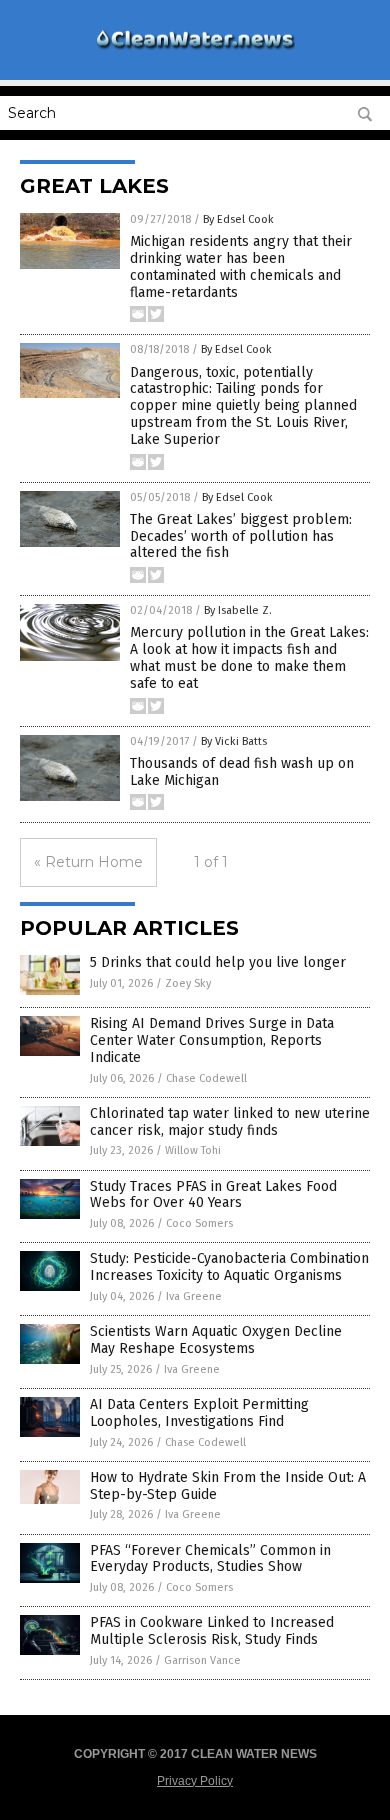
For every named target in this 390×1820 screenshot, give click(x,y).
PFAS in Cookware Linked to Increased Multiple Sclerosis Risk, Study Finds (212, 1631)
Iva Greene (194, 1296)
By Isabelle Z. (238, 610)
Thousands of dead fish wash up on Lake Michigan (242, 772)
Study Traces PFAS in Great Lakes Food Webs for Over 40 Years (213, 1195)
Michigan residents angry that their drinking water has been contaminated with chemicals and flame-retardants (241, 266)
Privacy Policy (195, 1781)
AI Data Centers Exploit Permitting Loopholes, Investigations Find (199, 1413)
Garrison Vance (202, 1660)
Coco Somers (199, 1223)
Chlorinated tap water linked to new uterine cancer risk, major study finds (230, 1122)
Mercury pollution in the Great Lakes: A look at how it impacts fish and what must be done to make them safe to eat (249, 657)
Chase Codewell (206, 1078)
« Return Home (88, 862)
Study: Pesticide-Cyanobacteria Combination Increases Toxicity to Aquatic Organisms (229, 1267)
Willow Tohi (193, 1150)
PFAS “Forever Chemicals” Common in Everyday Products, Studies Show (210, 1559)
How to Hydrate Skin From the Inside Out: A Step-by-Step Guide (228, 1486)
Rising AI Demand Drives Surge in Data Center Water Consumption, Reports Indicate (212, 1040)
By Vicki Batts (234, 741)
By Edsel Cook (238, 219)
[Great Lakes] (195, 49)
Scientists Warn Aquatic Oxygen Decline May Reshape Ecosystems (216, 1340)
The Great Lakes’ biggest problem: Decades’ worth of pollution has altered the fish (241, 536)
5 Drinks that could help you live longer (218, 962)
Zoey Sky (188, 983)
